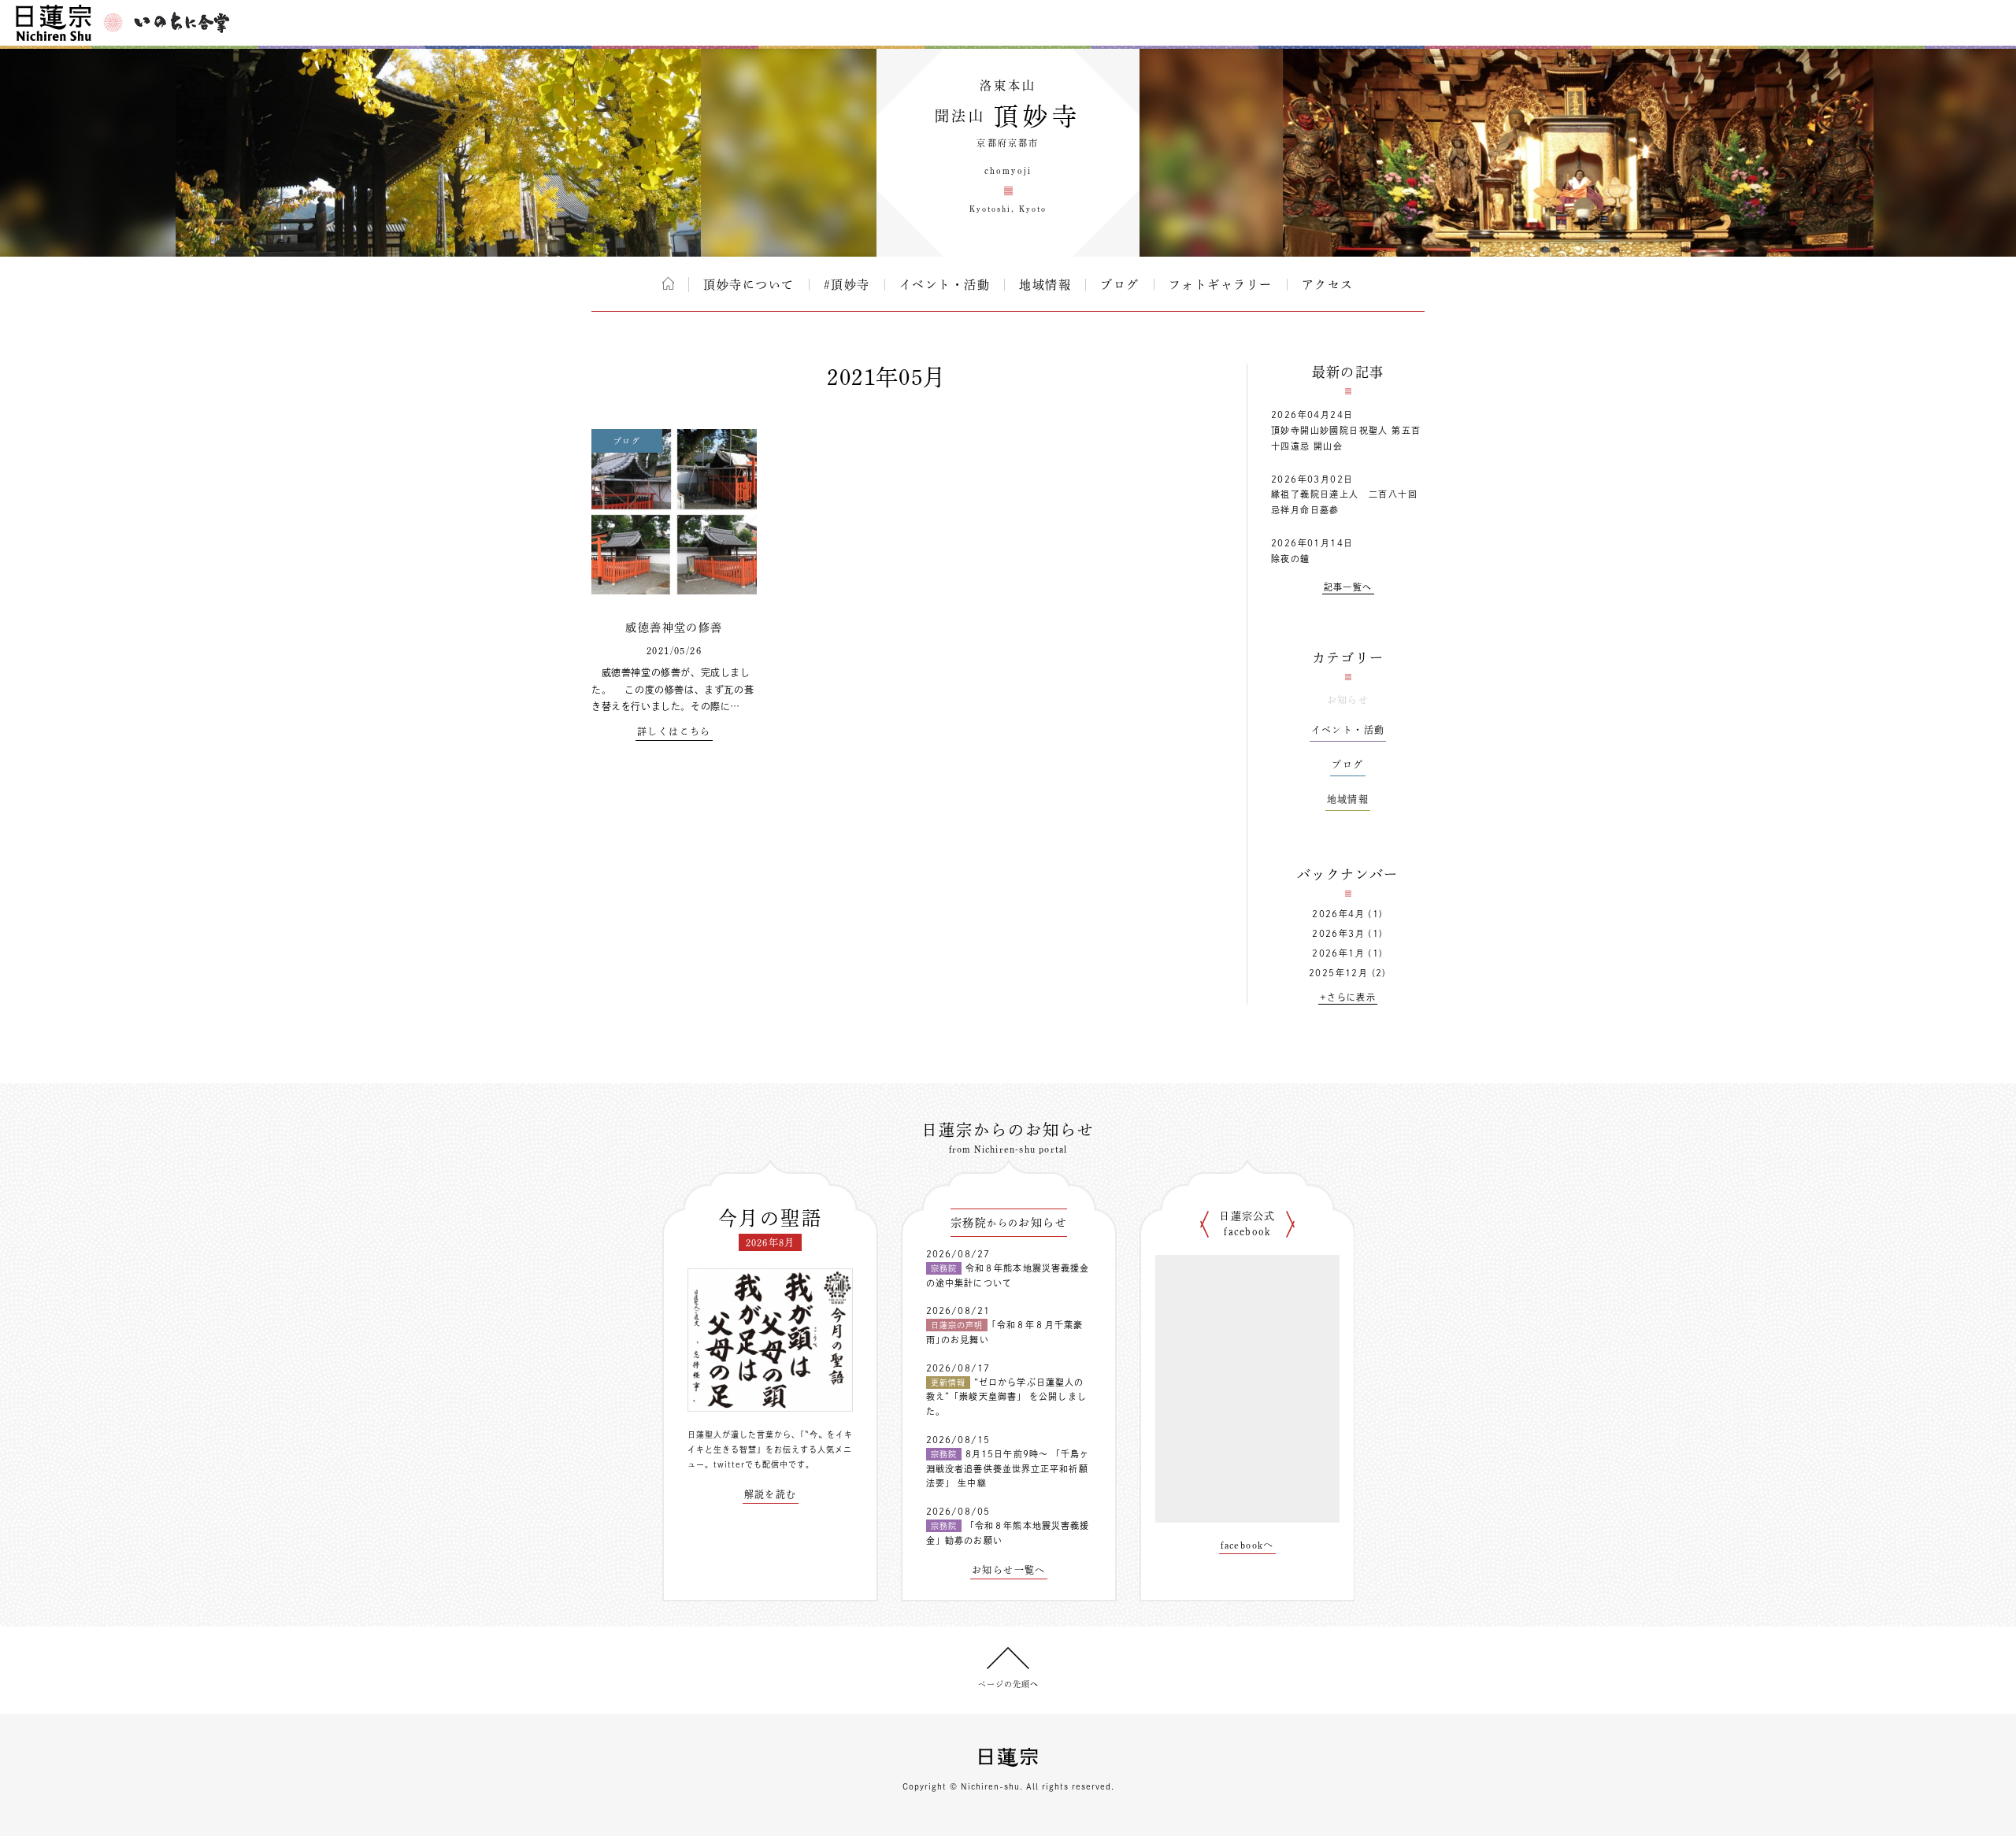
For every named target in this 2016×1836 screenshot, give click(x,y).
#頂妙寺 (847, 285)
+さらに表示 (1348, 997)
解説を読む (771, 1494)
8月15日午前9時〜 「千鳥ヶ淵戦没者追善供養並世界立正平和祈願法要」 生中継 (1008, 1468)
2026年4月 (1338, 914)
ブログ (1120, 285)
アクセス (1328, 285)
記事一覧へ (1348, 587)
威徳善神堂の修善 (674, 627)
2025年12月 (1338, 973)
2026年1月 (1338, 953)
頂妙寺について (749, 285)
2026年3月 (1338, 933)
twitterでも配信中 (751, 1464)
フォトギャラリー (1221, 285)
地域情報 (1045, 285)
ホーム (668, 283)
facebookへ (1247, 1545)
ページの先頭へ (1008, 1684)
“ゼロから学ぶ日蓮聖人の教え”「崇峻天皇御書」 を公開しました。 (1006, 1397)
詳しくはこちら (674, 731)
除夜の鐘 (1291, 559)
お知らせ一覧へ (1009, 1570)
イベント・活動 (945, 285)
